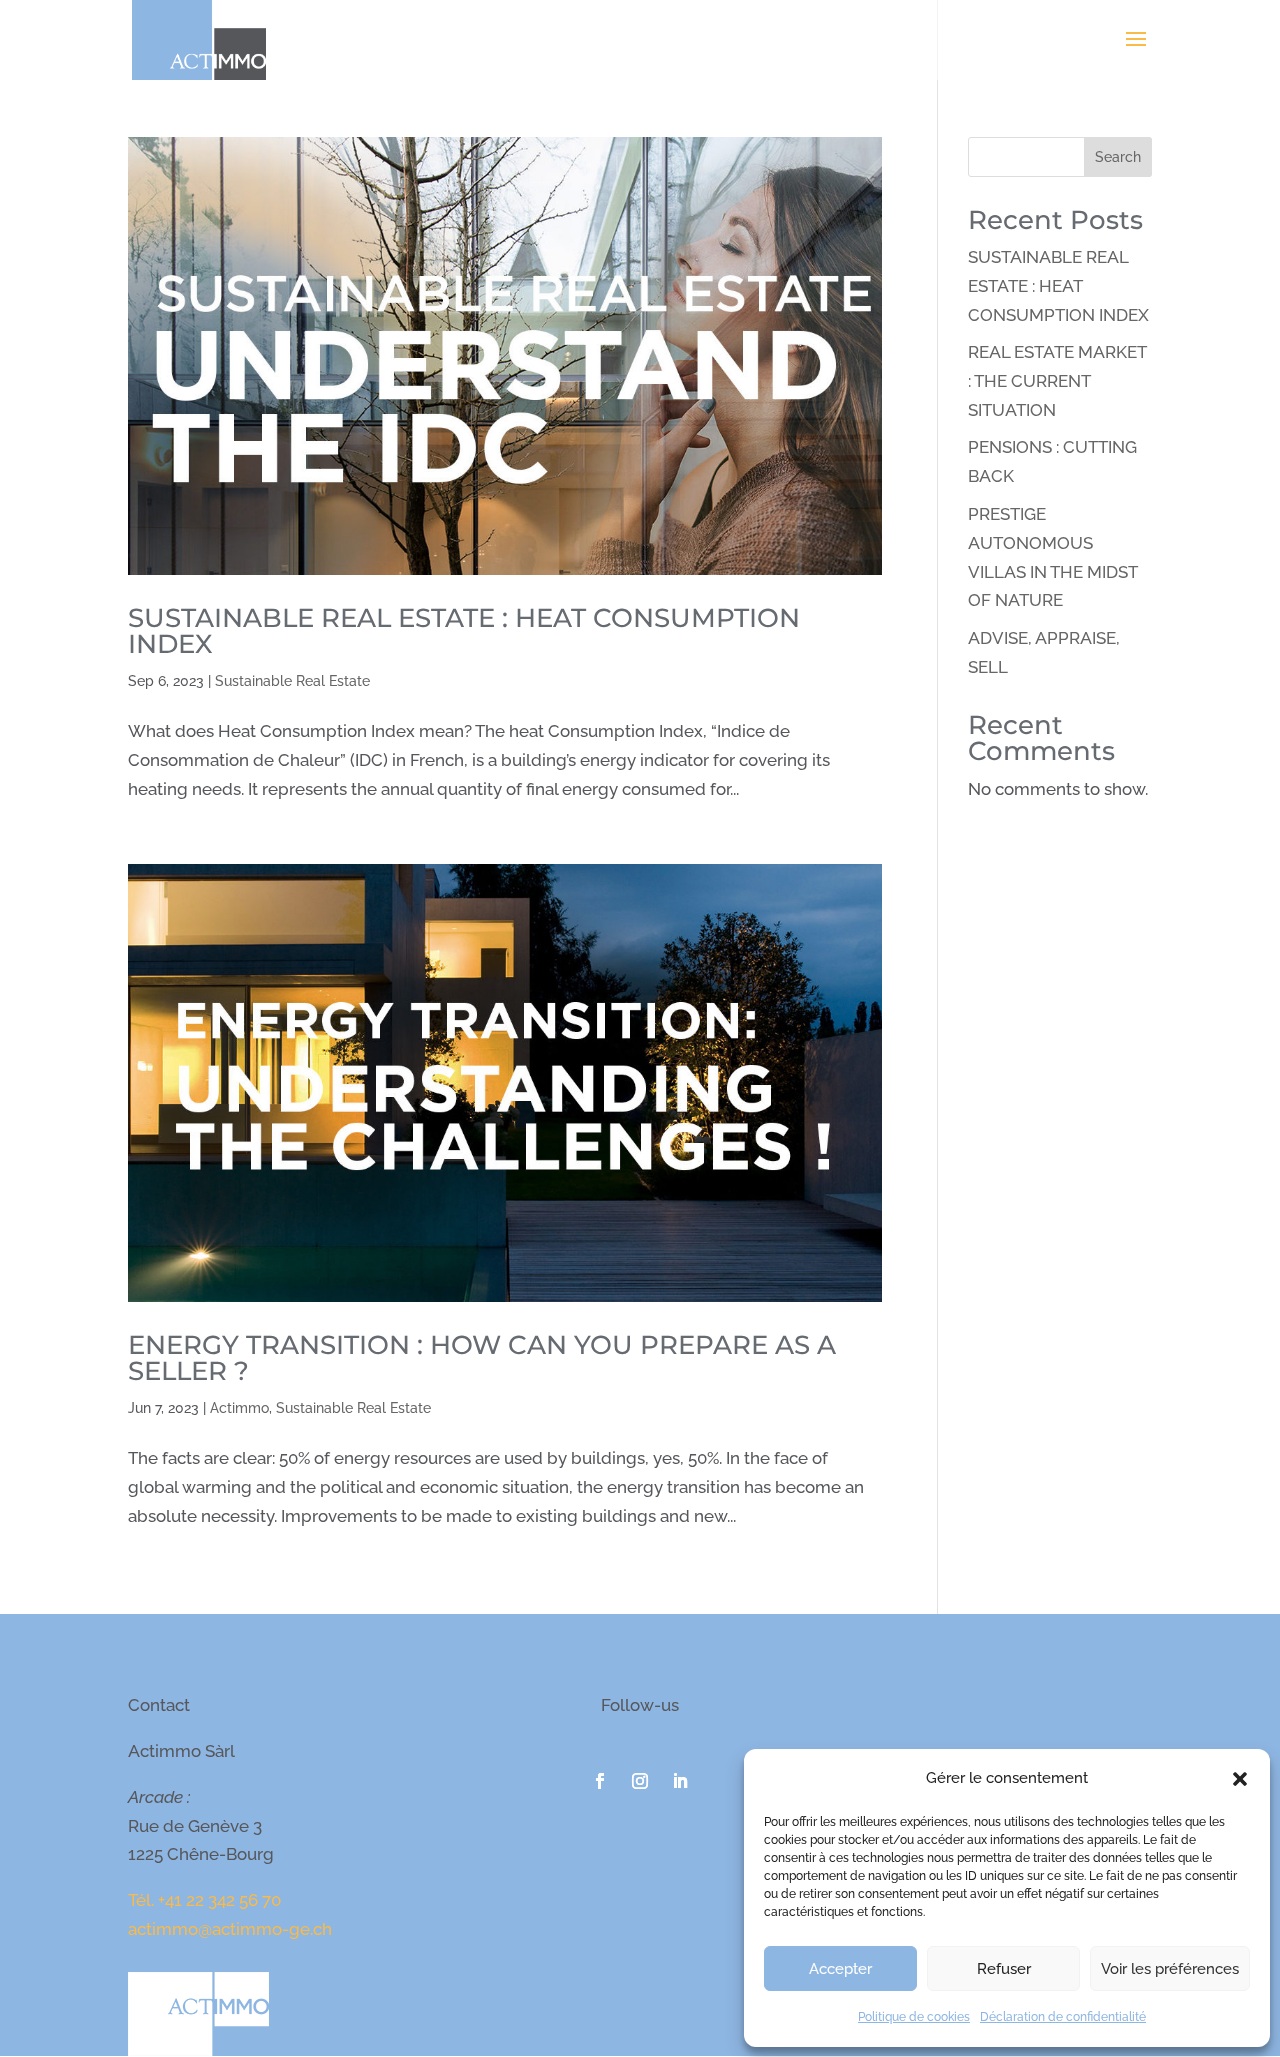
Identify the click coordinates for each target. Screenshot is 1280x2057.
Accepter (840, 1969)
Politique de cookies (914, 2017)
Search (1118, 157)
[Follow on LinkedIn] (680, 1781)
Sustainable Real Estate (292, 681)
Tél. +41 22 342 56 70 (204, 1900)
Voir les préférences (1170, 1969)
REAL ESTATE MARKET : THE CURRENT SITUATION (1057, 381)
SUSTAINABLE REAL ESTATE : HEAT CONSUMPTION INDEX (464, 631)
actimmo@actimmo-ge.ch (230, 1929)
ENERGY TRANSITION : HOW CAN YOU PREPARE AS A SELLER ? (482, 1358)
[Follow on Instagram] (640, 1781)
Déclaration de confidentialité (1063, 2017)
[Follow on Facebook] (600, 1781)
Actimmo (239, 1408)
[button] (1240, 1779)
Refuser (1004, 1969)
